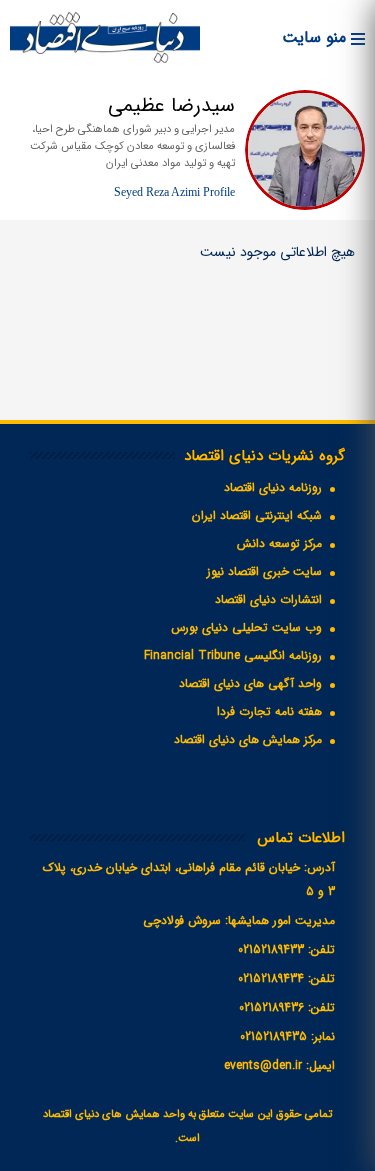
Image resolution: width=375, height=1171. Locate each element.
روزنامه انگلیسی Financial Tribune (233, 655)
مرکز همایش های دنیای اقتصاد (248, 739)
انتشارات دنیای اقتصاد (268, 599)
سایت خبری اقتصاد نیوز (264, 571)
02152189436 (271, 1007)
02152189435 (273, 1036)
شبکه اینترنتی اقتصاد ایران (257, 515)
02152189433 (271, 949)
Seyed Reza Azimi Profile (174, 192)
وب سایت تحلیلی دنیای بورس (246, 627)
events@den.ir (263, 1065)
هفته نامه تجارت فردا (269, 711)
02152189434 (271, 978)
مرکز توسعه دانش (279, 543)
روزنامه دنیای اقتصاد (273, 487)
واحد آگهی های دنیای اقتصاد (250, 683)
